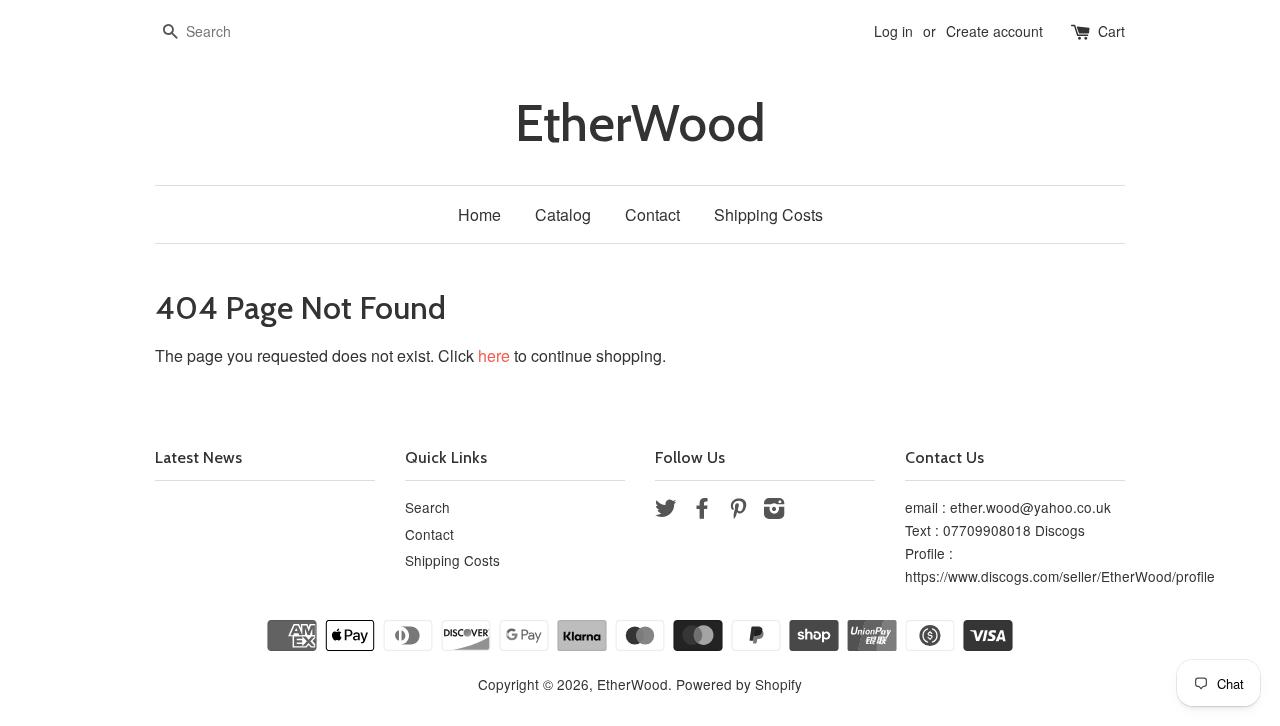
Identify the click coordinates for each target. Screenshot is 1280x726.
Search (427, 507)
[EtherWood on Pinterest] (738, 511)
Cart (1111, 31)
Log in (893, 31)
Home (479, 214)
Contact (652, 214)
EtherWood (640, 123)
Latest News (198, 457)
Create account (994, 31)
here (494, 355)
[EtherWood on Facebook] (702, 511)
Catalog (563, 214)
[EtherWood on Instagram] (774, 511)
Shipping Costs (768, 214)
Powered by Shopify (739, 684)
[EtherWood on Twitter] (666, 511)
